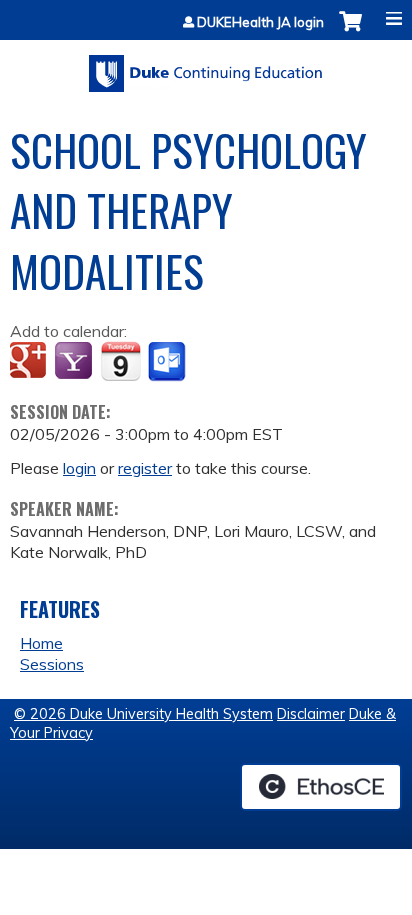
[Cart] (350, 31)
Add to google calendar (30, 362)
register (145, 468)
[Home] (206, 66)
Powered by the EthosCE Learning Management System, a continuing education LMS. (321, 787)
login (79, 468)
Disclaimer (311, 714)
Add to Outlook (168, 362)
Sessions (52, 664)
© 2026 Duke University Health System (143, 714)
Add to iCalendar (120, 361)
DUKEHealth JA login (260, 22)
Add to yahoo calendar (75, 362)
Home (41, 643)
